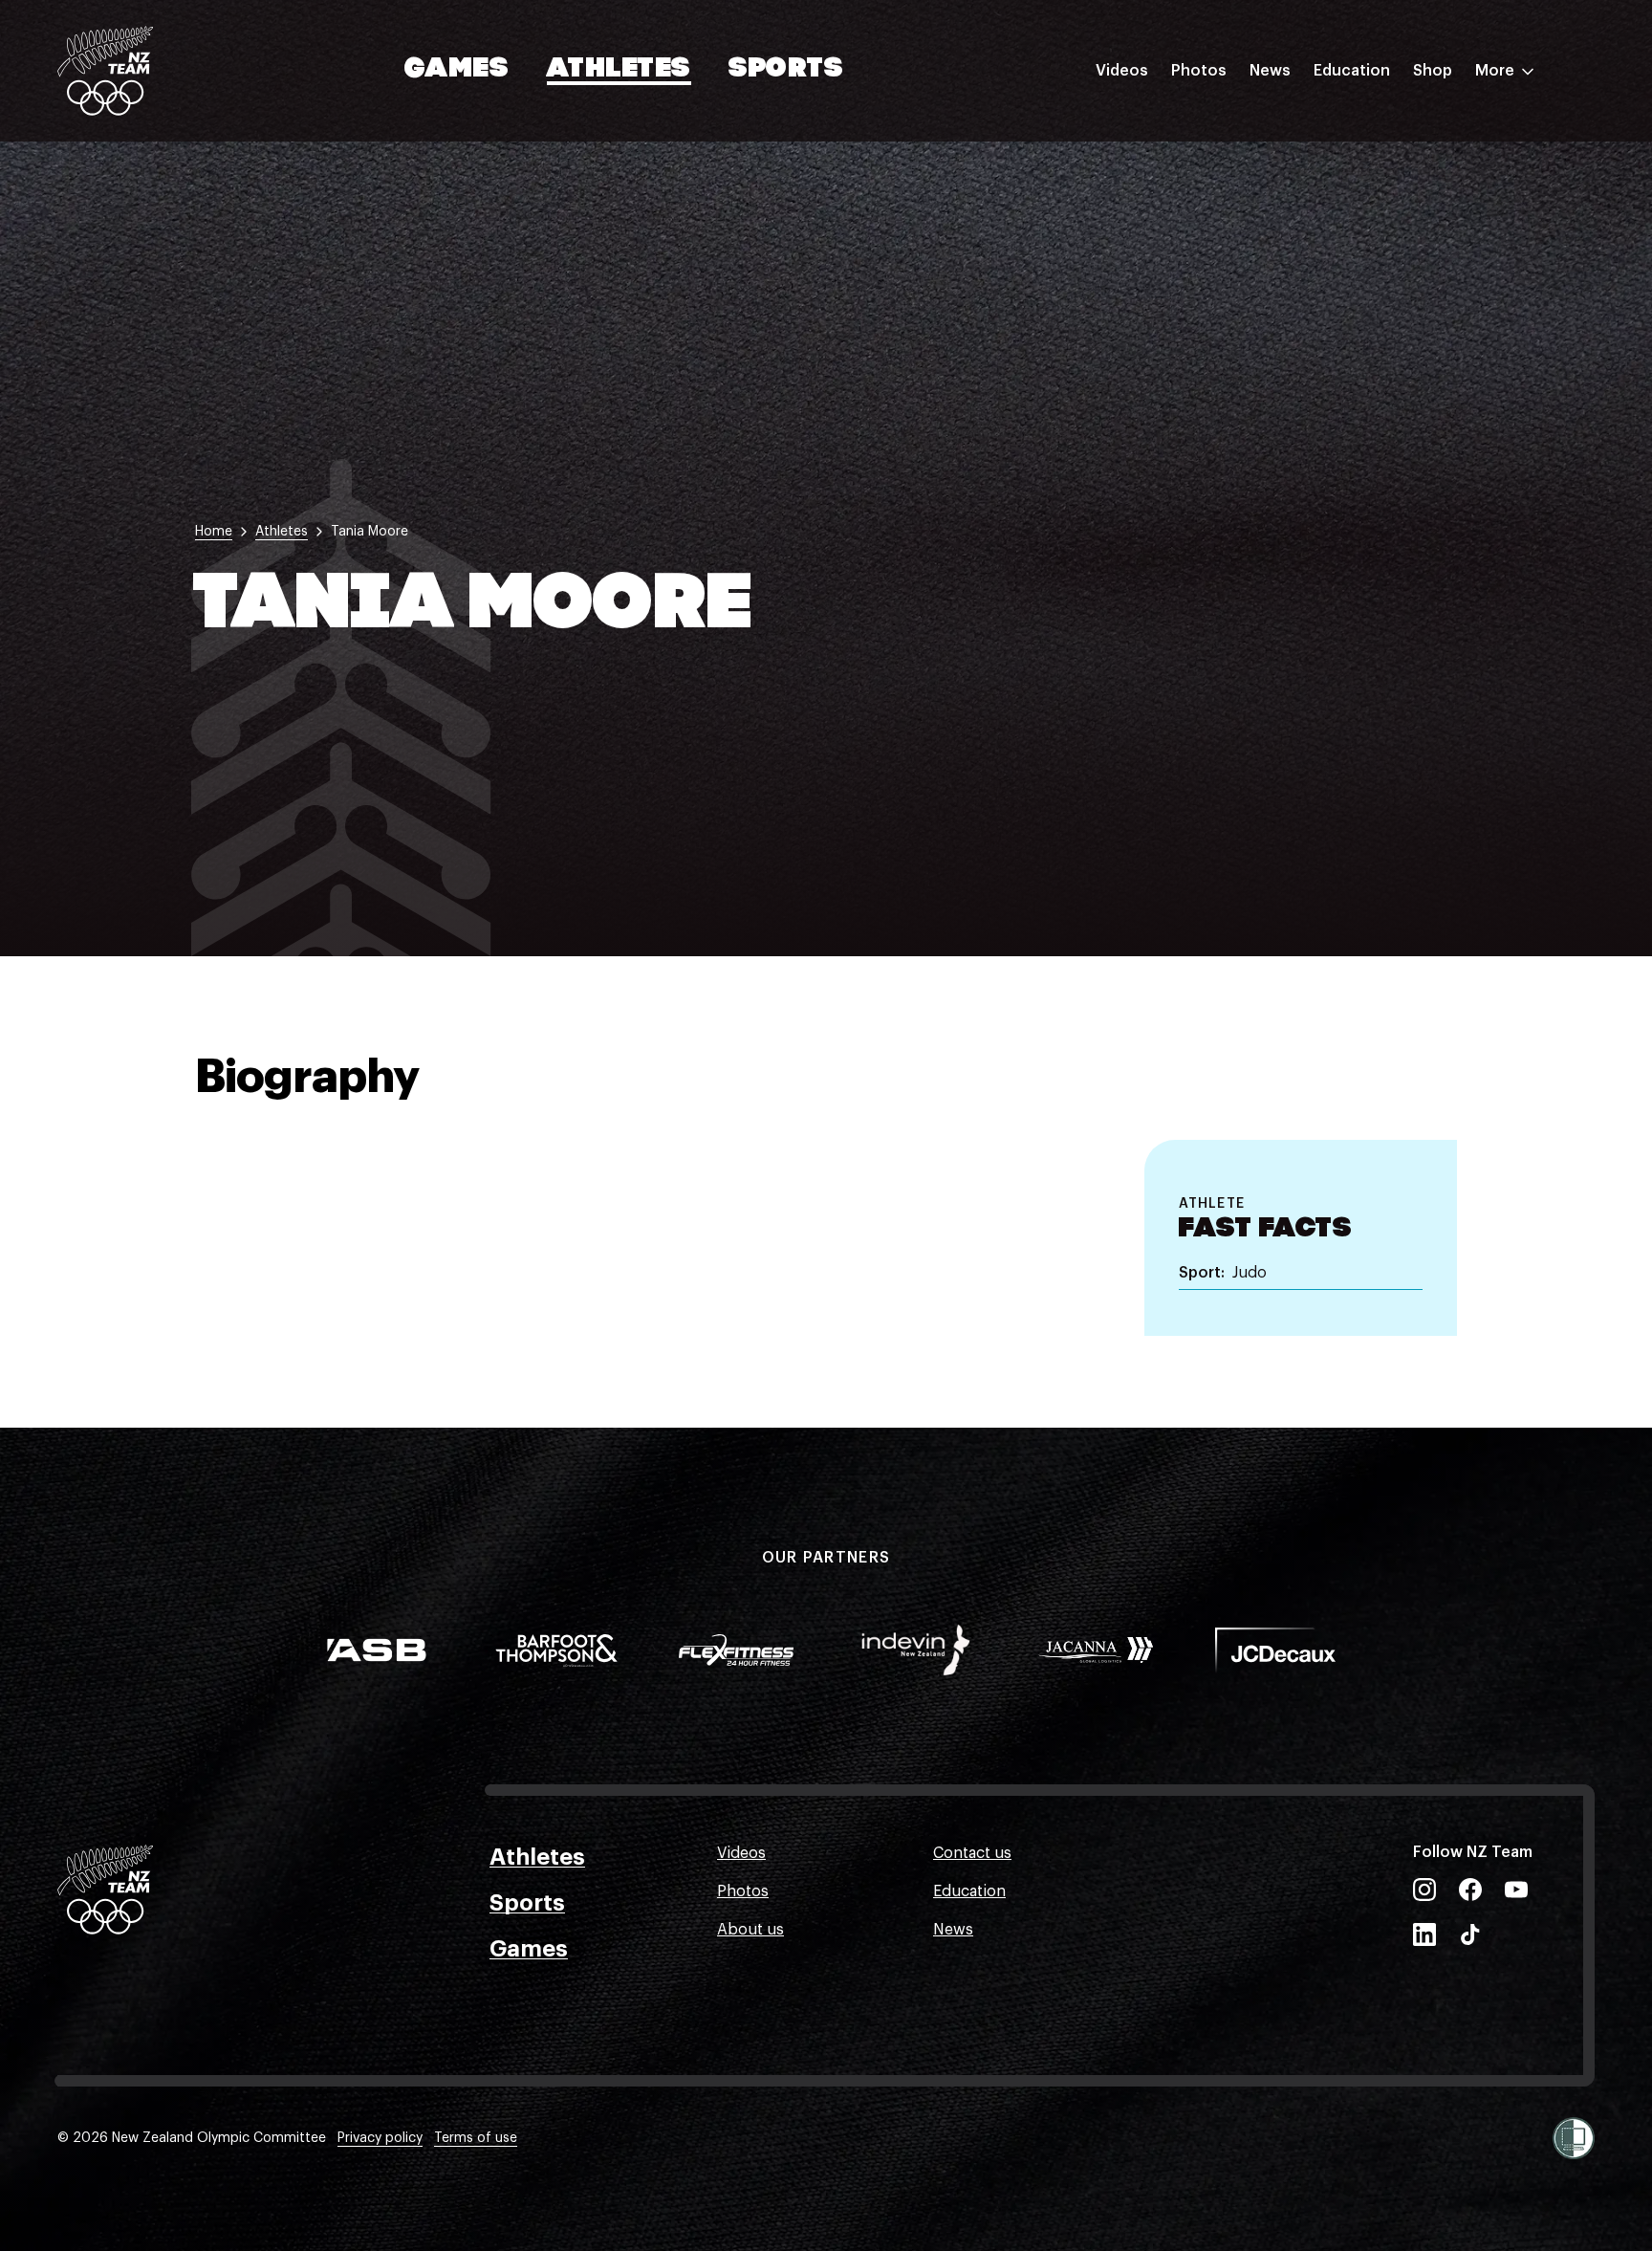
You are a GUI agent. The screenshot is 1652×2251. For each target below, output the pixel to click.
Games (457, 70)
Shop (1433, 71)
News (1270, 71)
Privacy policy (380, 2138)
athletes (282, 532)
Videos (1122, 71)
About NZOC (1359, 127)
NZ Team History (1374, 204)
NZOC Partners (1368, 242)
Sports (786, 70)
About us (750, 1930)
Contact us (972, 1853)
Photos (1199, 71)
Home (214, 532)
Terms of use (476, 2138)
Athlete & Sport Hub (1387, 165)
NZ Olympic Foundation (1400, 280)
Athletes (619, 70)
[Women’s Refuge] (1574, 2138)
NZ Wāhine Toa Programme (1413, 318)
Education (1352, 71)
